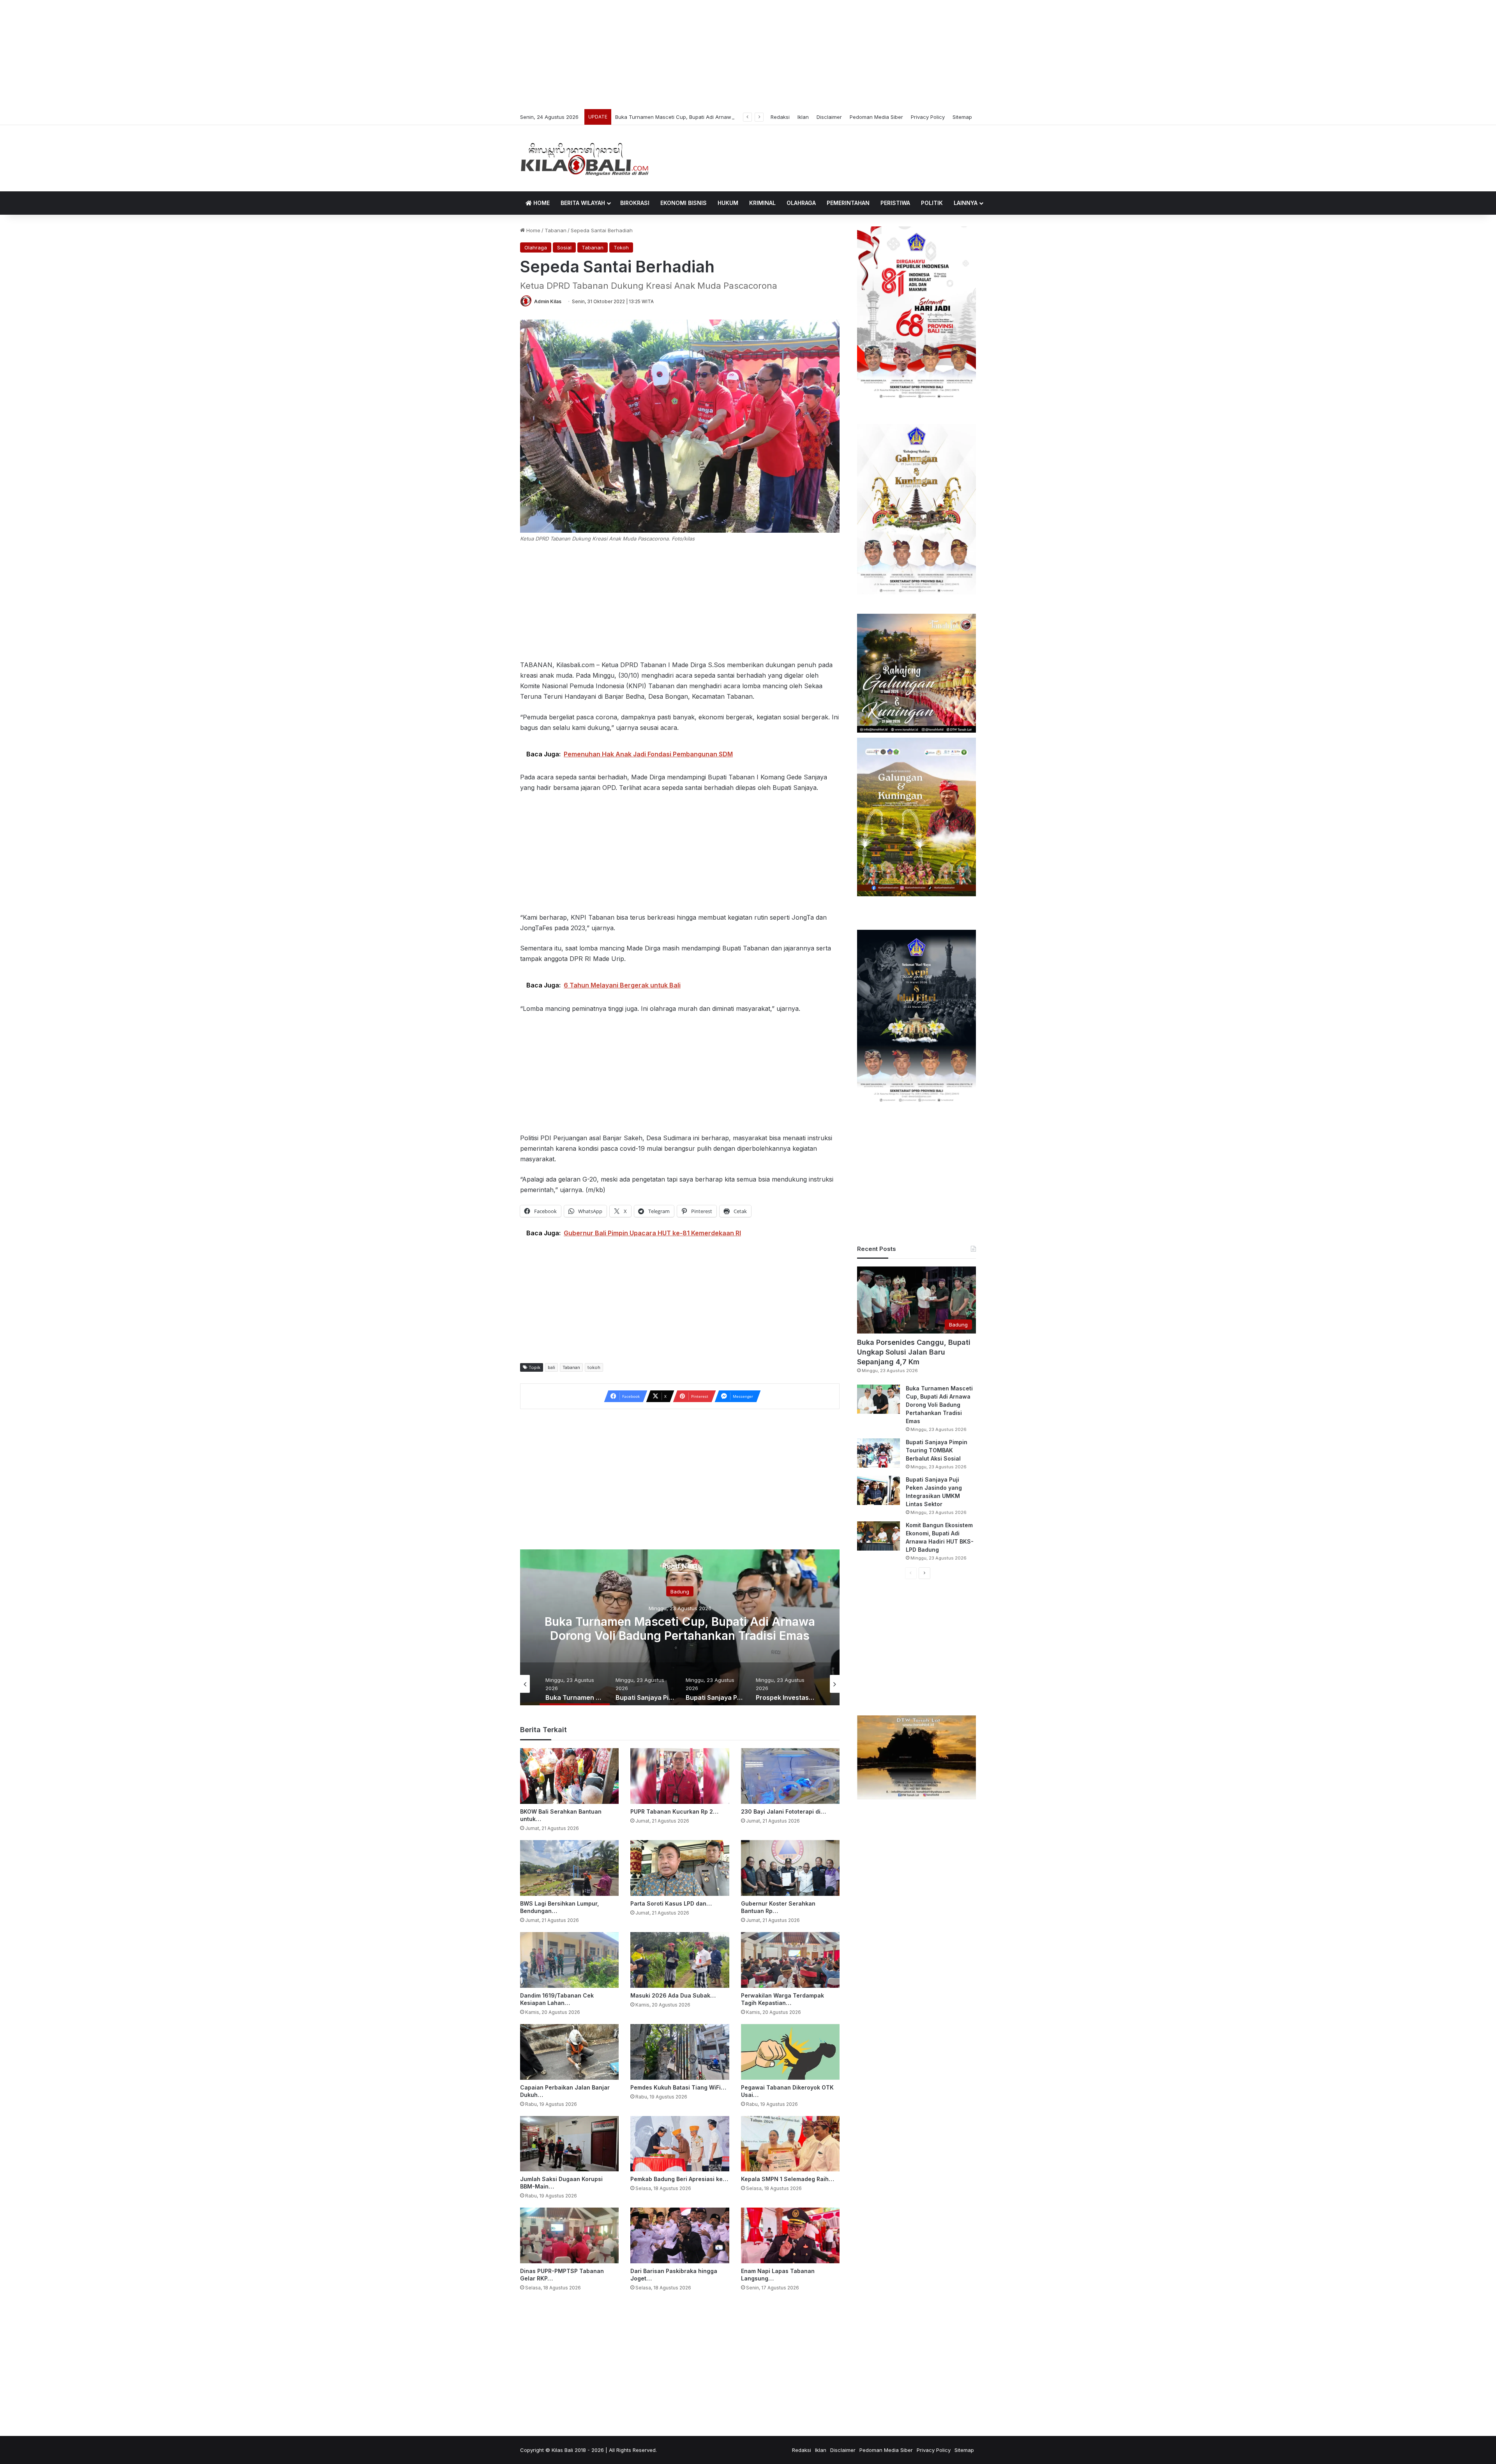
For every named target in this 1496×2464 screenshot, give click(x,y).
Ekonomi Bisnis (684, 203)
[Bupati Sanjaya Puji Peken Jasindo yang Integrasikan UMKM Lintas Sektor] (879, 1490)
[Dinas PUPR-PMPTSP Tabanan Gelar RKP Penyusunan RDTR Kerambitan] (569, 2235)
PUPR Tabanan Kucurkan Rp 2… (674, 1811)
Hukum (728, 203)
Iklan (803, 117)
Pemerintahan (848, 203)
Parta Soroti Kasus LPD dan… (671, 1903)
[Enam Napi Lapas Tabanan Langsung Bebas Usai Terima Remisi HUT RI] (790, 2235)
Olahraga (801, 203)
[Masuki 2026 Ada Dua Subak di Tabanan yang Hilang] (680, 1960)
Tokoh (621, 247)
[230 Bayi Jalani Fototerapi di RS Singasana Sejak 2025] (790, 1776)
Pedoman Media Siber (876, 117)
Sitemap (962, 117)
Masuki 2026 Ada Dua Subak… (673, 1995)
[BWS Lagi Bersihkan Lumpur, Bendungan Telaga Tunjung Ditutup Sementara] (569, 1868)
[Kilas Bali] (585, 158)
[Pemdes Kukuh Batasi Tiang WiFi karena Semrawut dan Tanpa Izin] (680, 2052)
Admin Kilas (548, 301)
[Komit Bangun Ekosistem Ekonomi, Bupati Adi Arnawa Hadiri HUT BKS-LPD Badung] (879, 1536)
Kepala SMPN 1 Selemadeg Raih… (788, 2179)
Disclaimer (829, 117)
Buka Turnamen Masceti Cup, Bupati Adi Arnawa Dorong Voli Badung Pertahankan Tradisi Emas (939, 1405)
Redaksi (780, 117)
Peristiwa (895, 203)
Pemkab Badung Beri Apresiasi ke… (679, 2179)
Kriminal (762, 203)
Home (541, 203)
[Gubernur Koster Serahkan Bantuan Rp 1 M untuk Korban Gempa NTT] (790, 1868)
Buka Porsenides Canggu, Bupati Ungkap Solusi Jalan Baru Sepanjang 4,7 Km (914, 1352)
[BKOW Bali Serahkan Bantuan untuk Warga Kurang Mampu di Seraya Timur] (569, 1776)
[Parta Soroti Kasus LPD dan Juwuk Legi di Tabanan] (680, 1868)
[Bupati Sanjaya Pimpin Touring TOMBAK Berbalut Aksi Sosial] (879, 1453)
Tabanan (556, 230)
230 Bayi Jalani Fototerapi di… (783, 1811)
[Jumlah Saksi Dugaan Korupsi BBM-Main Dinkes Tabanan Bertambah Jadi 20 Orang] (569, 2144)
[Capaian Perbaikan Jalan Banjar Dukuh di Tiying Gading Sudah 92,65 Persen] (569, 2052)
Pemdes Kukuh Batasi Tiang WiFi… (678, 2087)
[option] (680, 1627)
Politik (932, 203)
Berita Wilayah (583, 203)
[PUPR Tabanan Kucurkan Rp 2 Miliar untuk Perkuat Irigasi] (680, 1776)
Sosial (564, 247)
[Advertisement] (748, 55)
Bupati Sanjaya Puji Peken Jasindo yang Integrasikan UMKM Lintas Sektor (705, 117)
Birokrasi (635, 203)
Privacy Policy (928, 117)
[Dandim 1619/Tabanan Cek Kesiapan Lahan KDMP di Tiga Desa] (569, 1960)
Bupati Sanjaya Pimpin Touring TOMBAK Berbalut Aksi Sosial (937, 1450)
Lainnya (966, 203)
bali (551, 1367)
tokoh (594, 1367)
